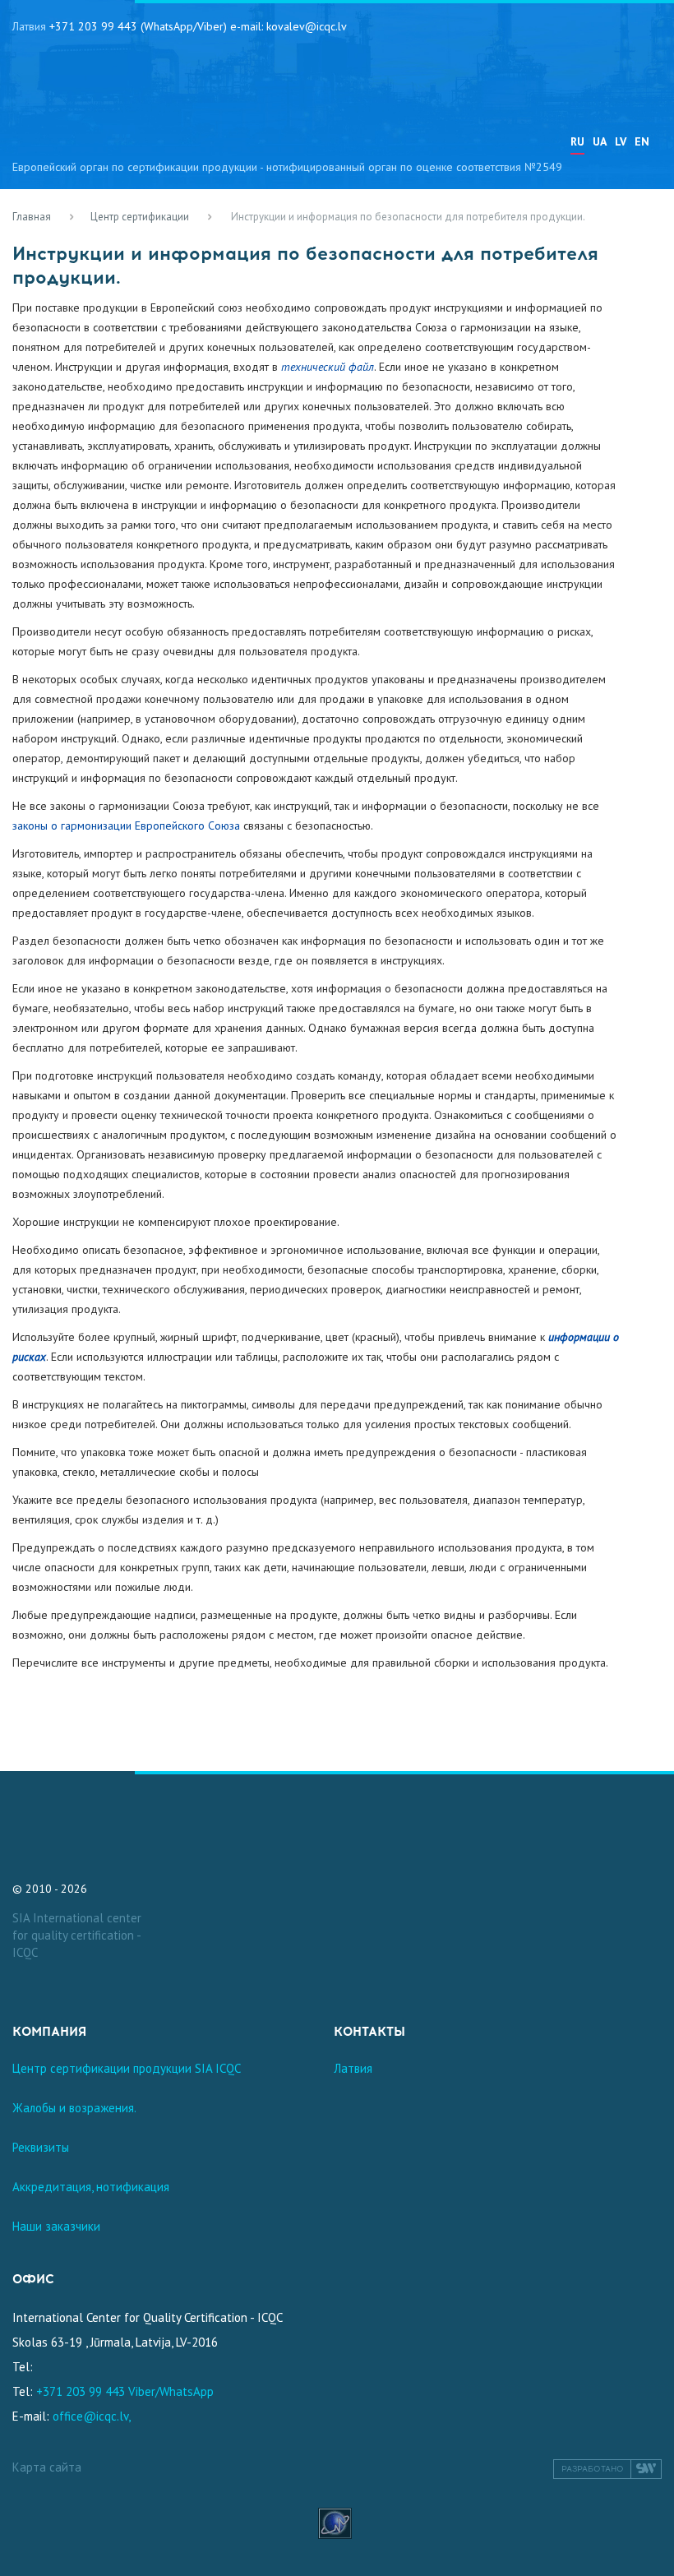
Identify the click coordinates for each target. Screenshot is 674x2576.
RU (577, 141)
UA (600, 141)
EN (642, 141)
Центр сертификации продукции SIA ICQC (127, 2068)
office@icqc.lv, (92, 2416)
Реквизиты (41, 2147)
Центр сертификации (140, 217)
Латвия (353, 2068)
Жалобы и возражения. (74, 2108)
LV (621, 141)
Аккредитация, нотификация (91, 2187)
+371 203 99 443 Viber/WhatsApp (125, 2391)
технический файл (328, 367)
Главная (32, 217)
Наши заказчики (56, 2226)
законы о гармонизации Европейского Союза (126, 826)
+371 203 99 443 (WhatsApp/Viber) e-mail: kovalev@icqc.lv (198, 26)
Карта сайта (47, 2467)
